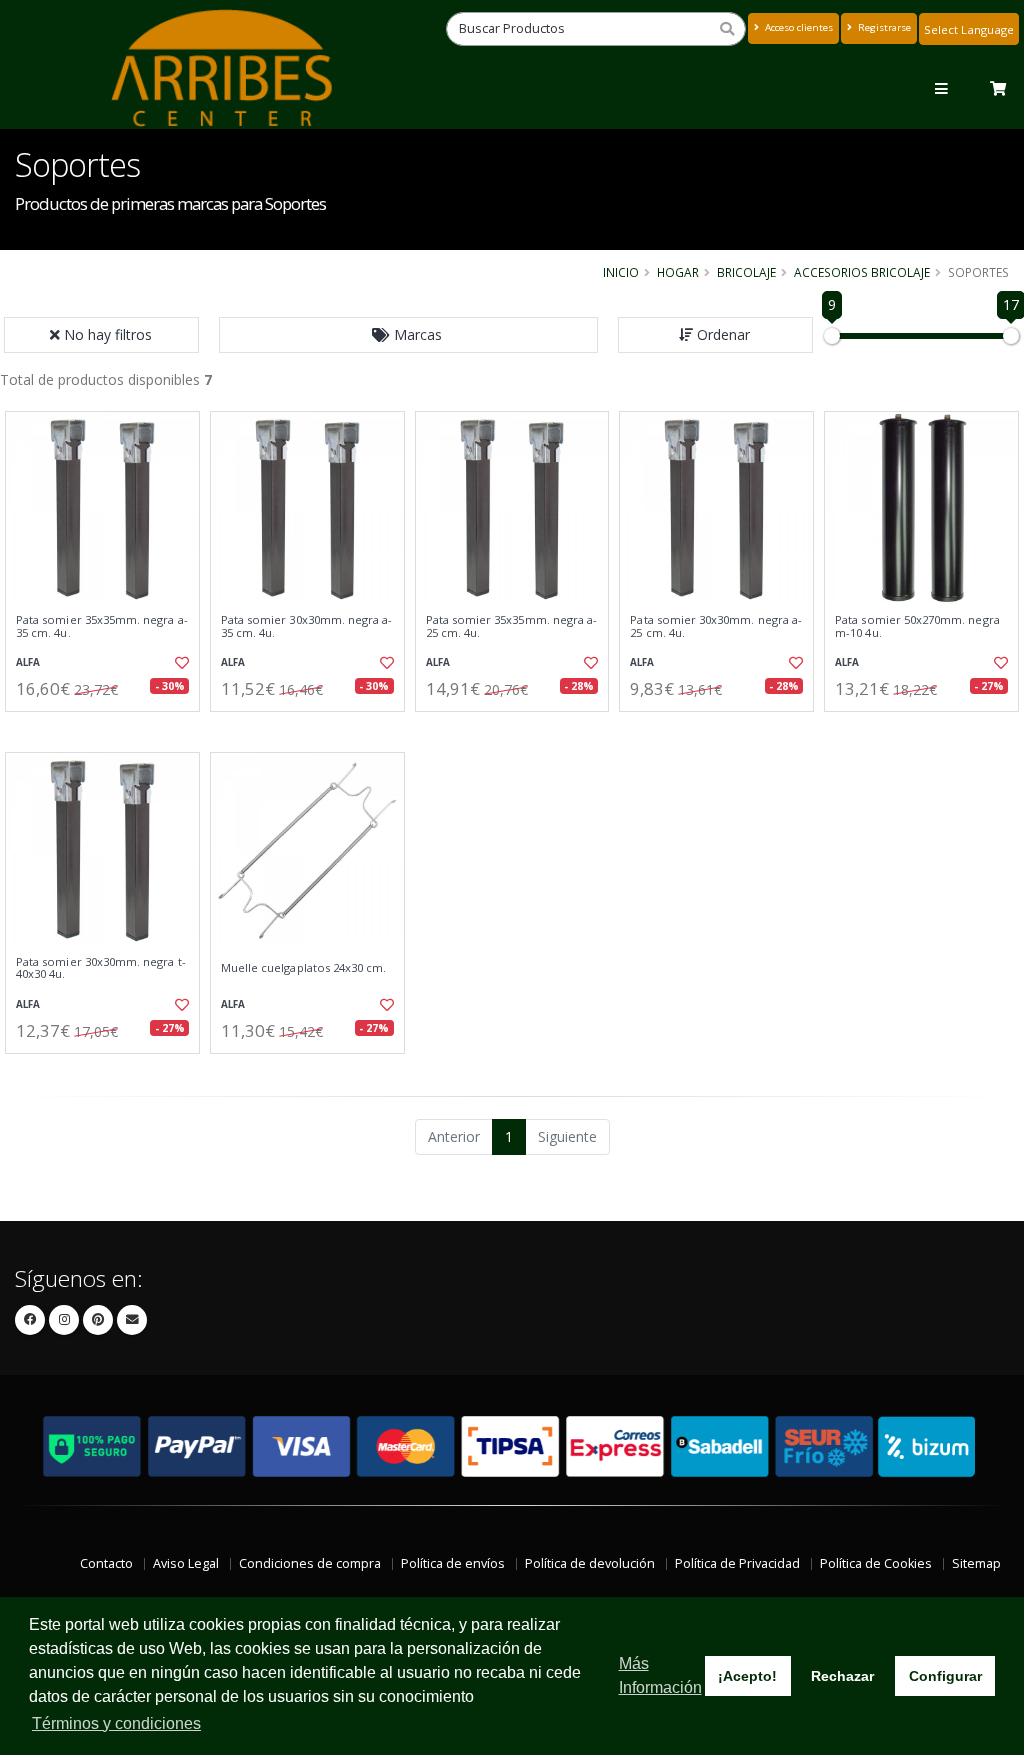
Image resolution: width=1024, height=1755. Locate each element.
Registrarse (883, 27)
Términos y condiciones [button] (116, 1723)
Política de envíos (453, 1563)
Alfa (28, 662)
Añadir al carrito (109, 728)
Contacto (106, 1563)
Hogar (678, 272)
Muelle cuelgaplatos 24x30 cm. (304, 968)
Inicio (621, 272)
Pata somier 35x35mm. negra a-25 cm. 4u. (512, 626)
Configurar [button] (945, 1676)
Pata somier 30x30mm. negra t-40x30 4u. (101, 968)
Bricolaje (746, 272)
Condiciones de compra (310, 1563)
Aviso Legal (186, 1563)
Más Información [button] (660, 1675)
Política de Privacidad (737, 1563)
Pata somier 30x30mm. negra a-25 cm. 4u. (716, 626)
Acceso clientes (797, 27)
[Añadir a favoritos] (181, 663)
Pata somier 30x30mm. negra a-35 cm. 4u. (307, 626)
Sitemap (976, 1563)
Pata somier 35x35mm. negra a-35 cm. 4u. (102, 626)
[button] (409, 335)
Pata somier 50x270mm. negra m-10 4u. (917, 626)
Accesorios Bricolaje (862, 272)
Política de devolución (590, 1563)
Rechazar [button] (842, 1676)
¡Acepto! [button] (747, 1676)
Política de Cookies (876, 1563)
